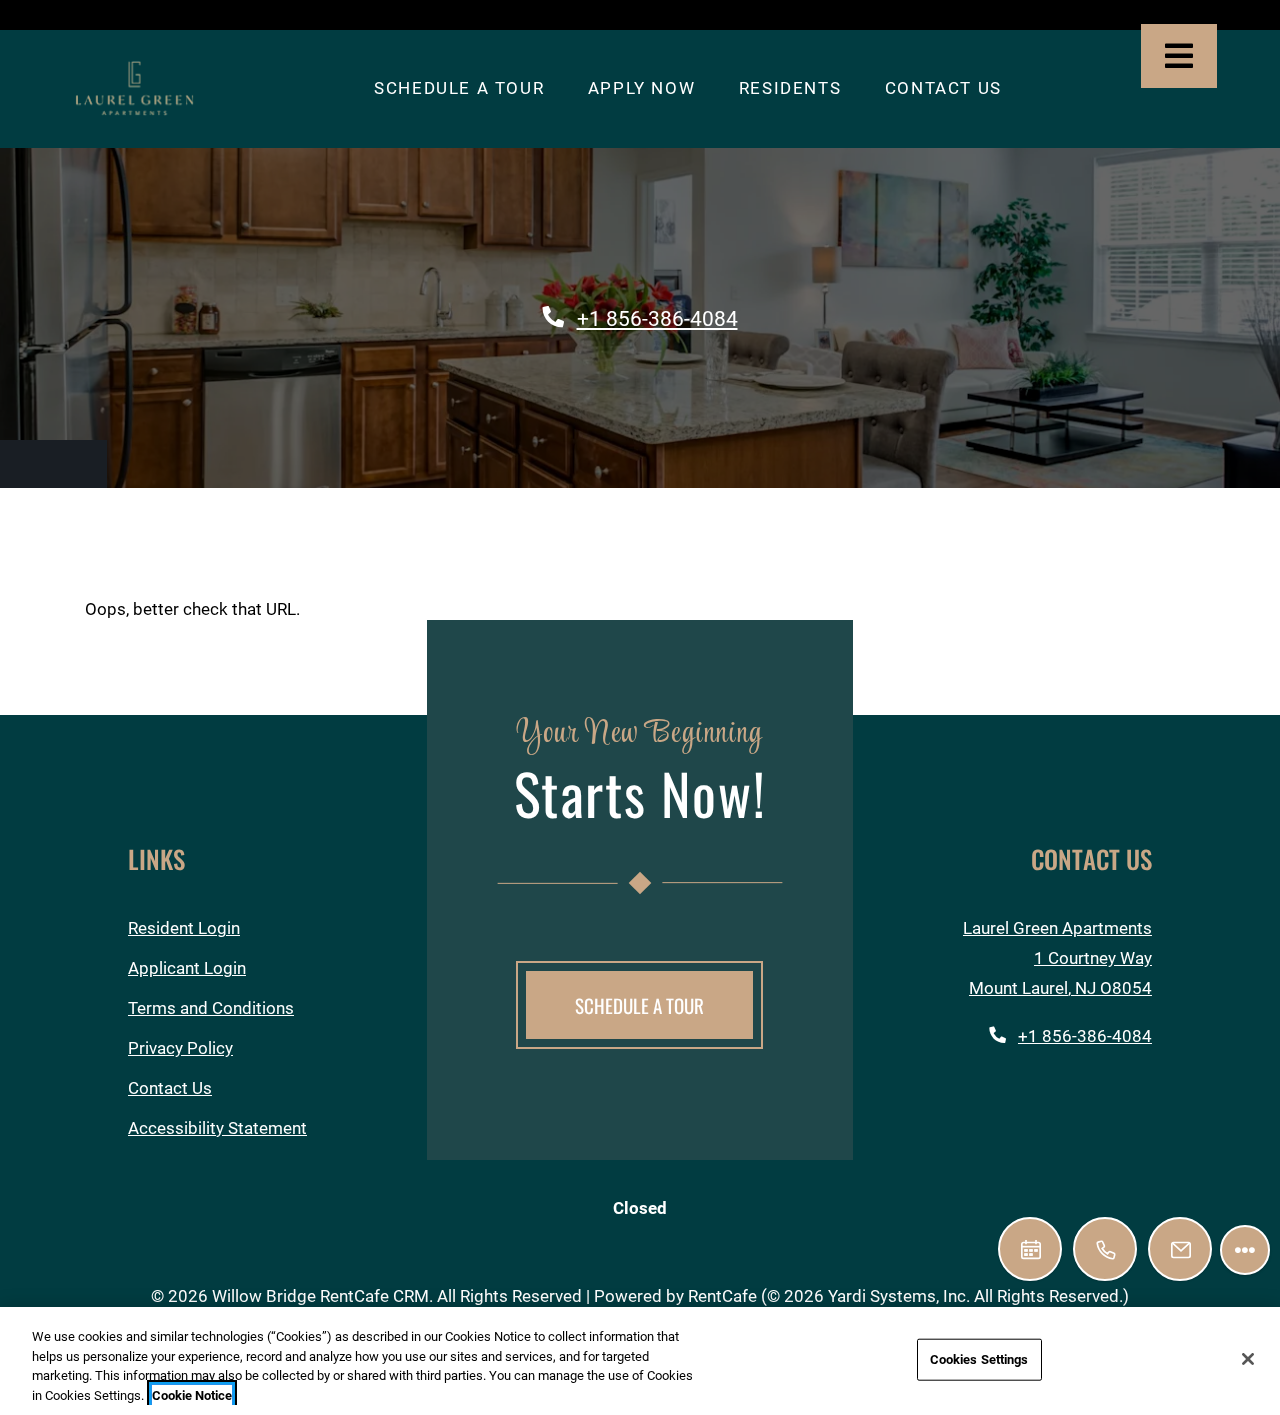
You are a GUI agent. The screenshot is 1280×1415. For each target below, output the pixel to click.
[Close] (1248, 1359)
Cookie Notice (192, 1394)
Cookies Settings (979, 1359)
